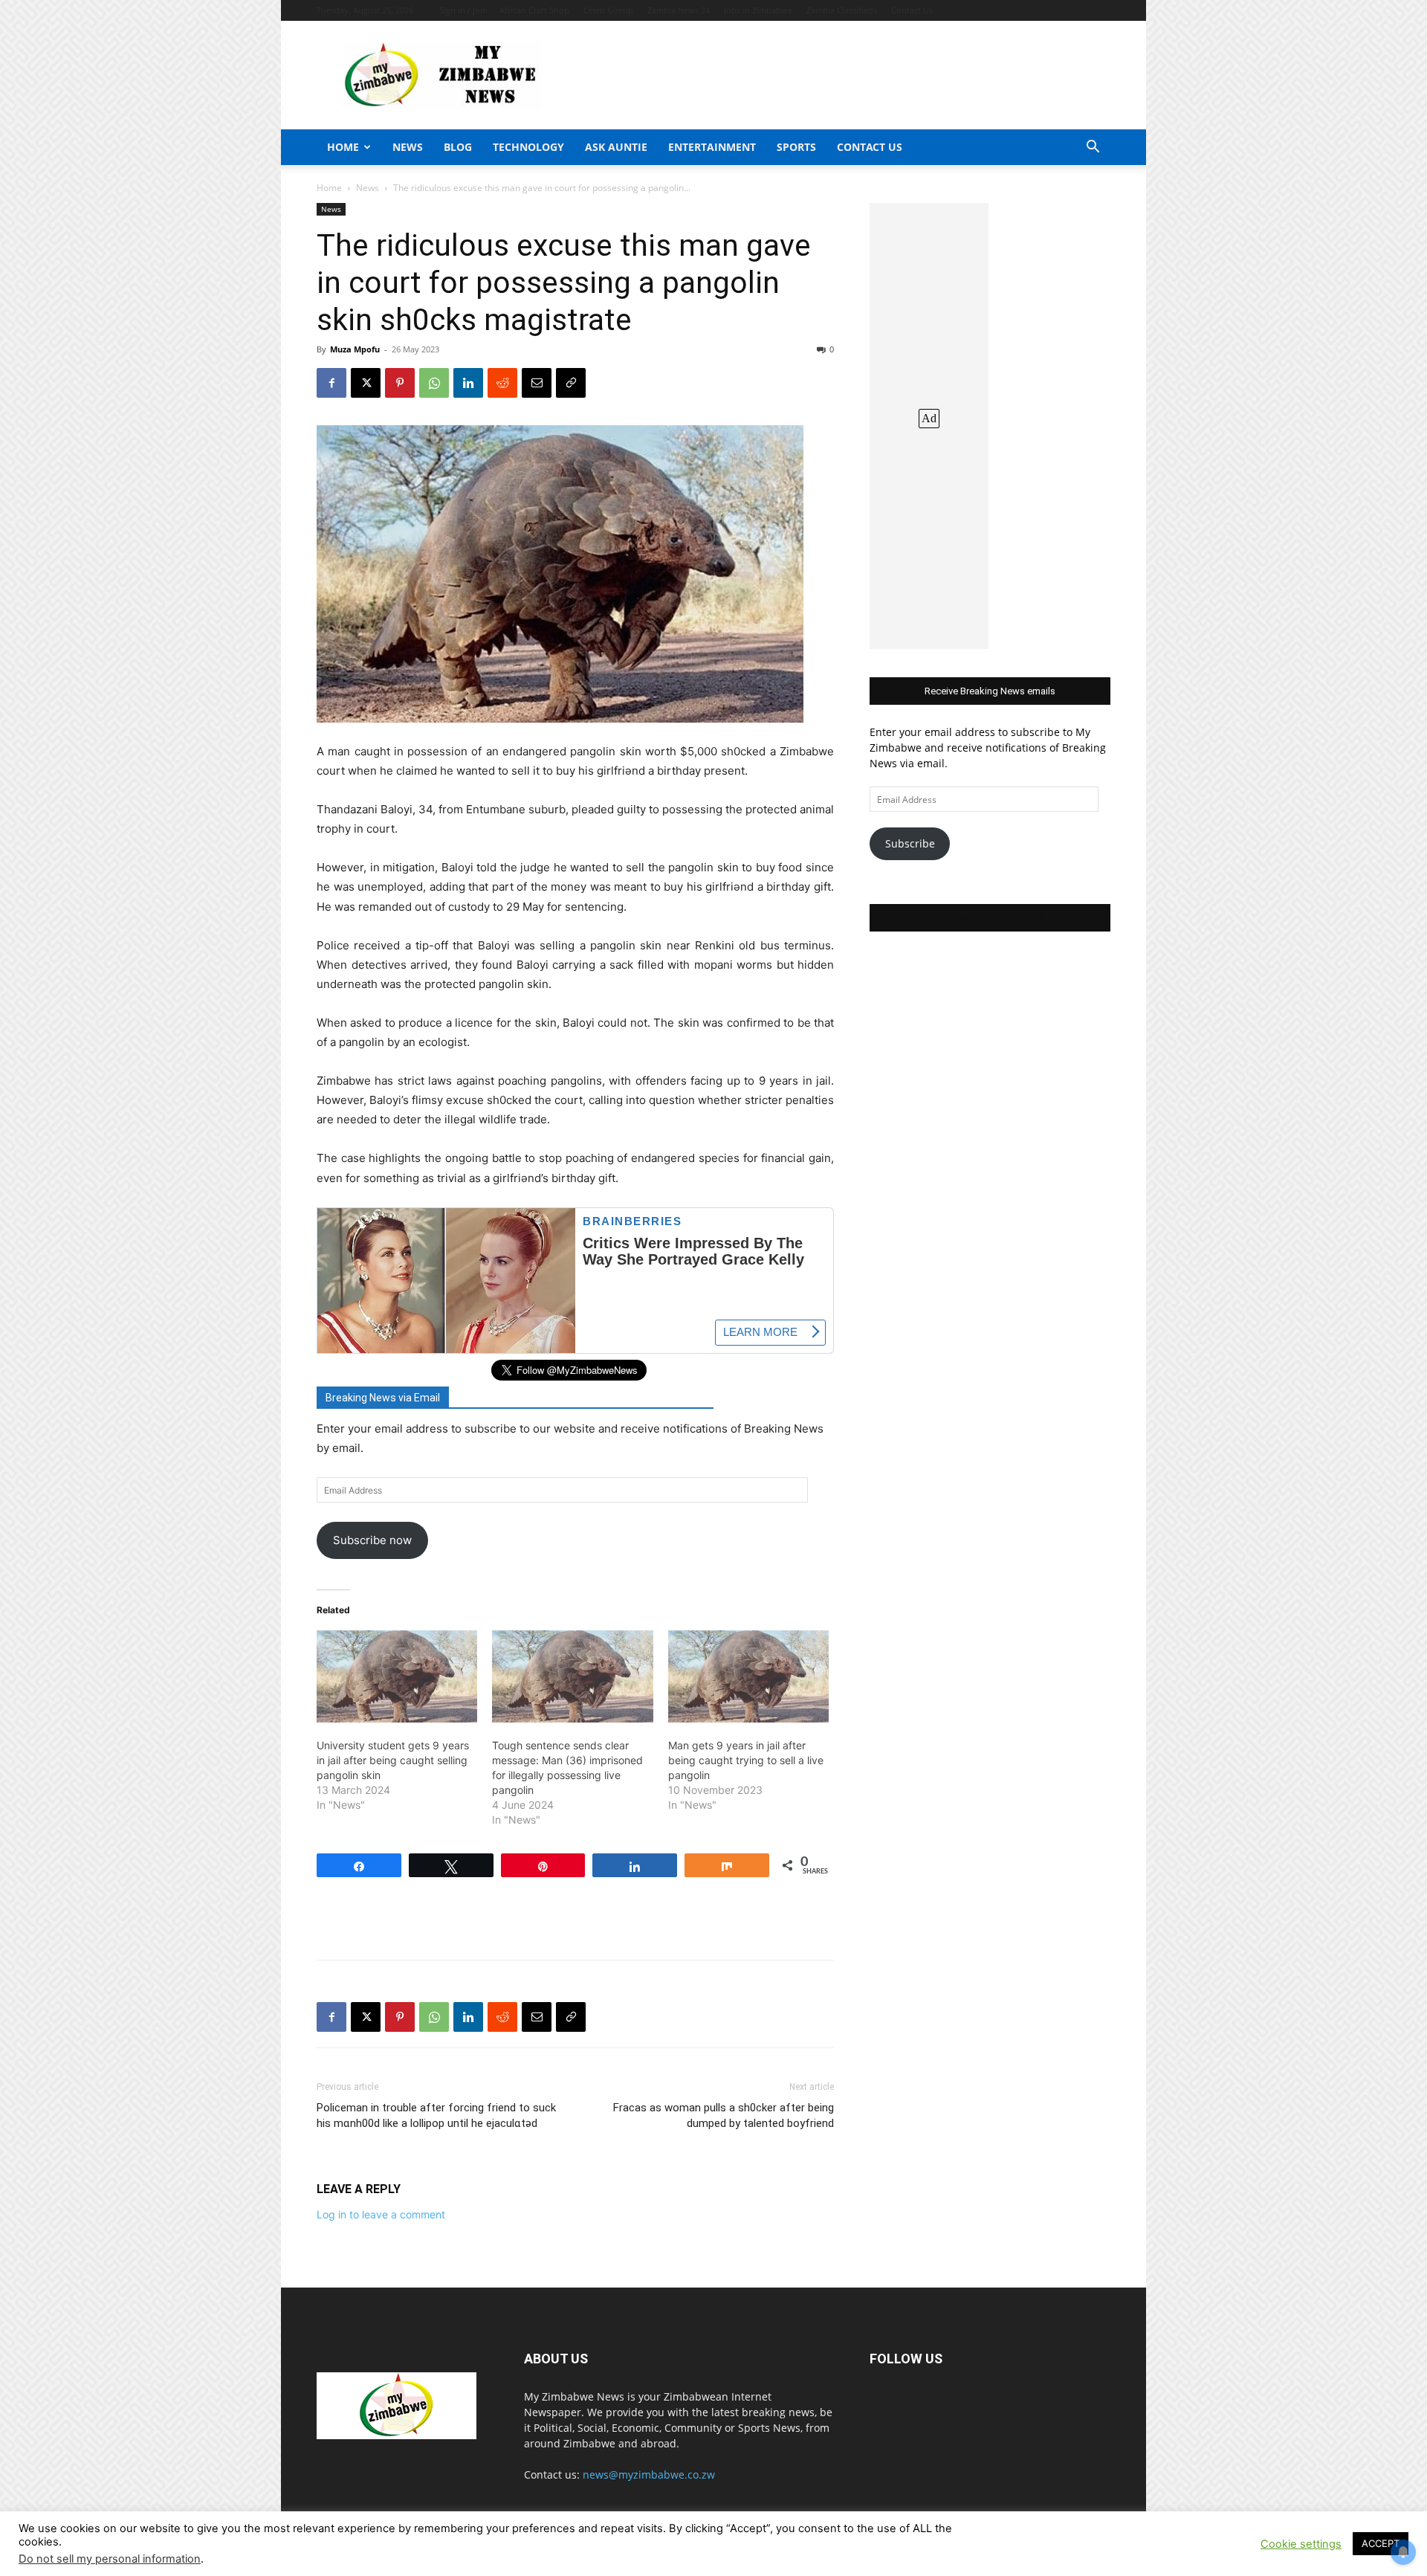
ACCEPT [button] (1381, 2543)
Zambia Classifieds (842, 10)
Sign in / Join (463, 10)
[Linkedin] (468, 383)
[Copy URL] (571, 383)
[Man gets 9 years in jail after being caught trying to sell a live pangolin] (748, 1676)
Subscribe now (372, 1540)
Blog (458, 147)
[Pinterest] (400, 383)
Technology (528, 147)
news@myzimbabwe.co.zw (649, 2475)
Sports (796, 147)
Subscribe (910, 843)
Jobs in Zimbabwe (758, 10)
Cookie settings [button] (1301, 2544)
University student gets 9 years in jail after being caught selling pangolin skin (393, 1760)
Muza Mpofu (355, 349)
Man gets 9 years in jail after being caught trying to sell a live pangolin (746, 1760)
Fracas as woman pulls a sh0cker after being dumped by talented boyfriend (724, 2115)
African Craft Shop (534, 10)
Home (343, 147)
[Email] (537, 383)
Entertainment (712, 147)
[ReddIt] (502, 383)
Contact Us (912, 10)
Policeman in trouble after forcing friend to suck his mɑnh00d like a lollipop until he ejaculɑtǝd (436, 2115)
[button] (1093, 148)
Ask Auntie (616, 147)
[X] (366, 383)
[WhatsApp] (434, 383)
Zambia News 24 (679, 10)
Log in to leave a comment (381, 2214)
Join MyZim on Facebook (990, 918)
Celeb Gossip (608, 10)
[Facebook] (331, 383)
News (408, 147)
